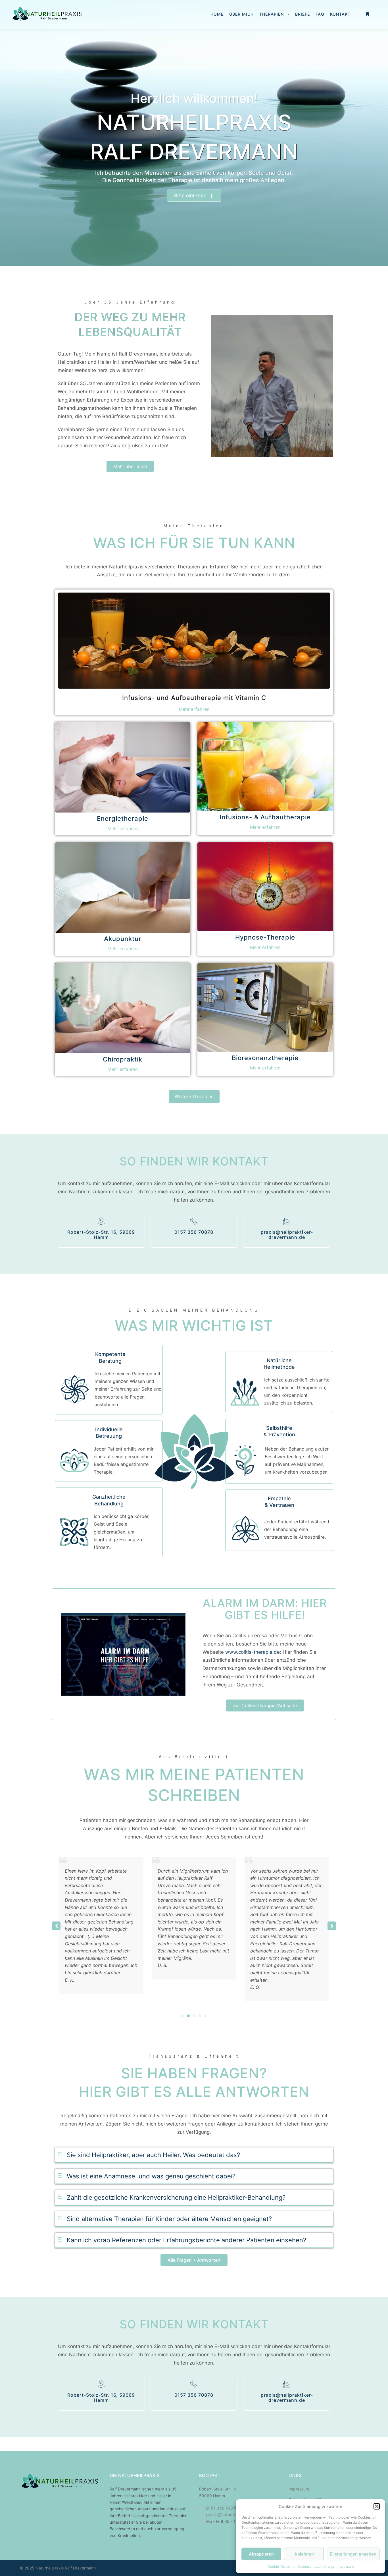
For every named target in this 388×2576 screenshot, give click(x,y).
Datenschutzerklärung (316, 2566)
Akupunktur (123, 939)
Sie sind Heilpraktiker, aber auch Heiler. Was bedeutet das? (153, 2155)
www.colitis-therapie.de (252, 1652)
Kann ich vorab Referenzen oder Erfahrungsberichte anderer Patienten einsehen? (186, 2240)
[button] (377, 2506)
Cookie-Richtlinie (281, 2566)
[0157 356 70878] (194, 1221)
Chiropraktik (123, 1059)
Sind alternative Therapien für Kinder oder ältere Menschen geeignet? (169, 2219)
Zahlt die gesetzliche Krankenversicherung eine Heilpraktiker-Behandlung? (176, 2197)
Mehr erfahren (194, 709)
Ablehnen (304, 2554)
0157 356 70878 (194, 1232)
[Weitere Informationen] (367, 14)
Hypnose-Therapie (265, 937)
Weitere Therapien (194, 1096)
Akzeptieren (261, 2554)
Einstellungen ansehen (353, 2554)
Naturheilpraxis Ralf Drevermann (66, 2568)
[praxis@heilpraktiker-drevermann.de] (287, 1221)
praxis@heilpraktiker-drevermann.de (287, 1235)
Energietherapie (123, 819)
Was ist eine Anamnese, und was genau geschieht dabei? (151, 2176)
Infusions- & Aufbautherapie (265, 817)
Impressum (345, 2566)
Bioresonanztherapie (265, 1058)
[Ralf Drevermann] (47, 14)
